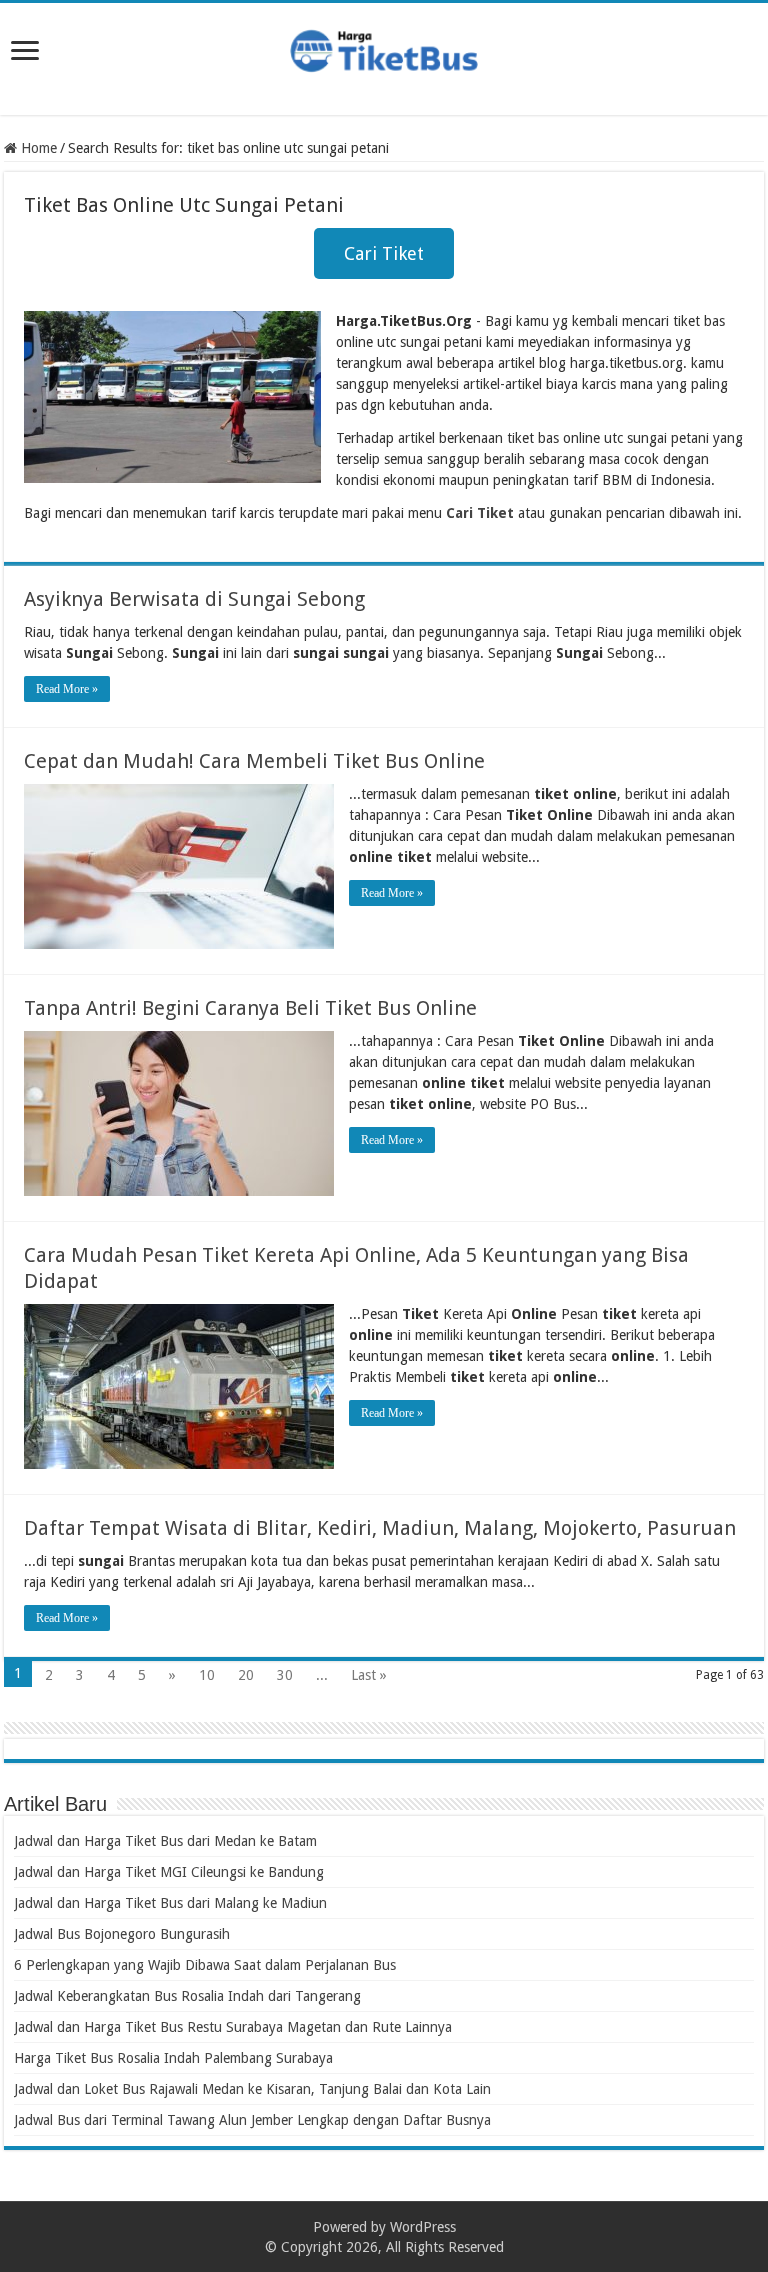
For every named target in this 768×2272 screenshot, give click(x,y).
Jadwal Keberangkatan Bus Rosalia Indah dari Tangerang (187, 1996)
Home (37, 148)
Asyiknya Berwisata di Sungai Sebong (194, 599)
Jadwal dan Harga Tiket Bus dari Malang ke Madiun (170, 1903)
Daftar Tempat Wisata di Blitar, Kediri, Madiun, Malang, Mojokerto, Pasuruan (380, 1528)
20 (246, 1675)
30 (285, 1675)
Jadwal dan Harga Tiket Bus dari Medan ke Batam (165, 1841)
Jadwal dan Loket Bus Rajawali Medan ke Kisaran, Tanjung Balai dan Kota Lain (252, 2089)
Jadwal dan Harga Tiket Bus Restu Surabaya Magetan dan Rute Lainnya (233, 2027)
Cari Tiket (384, 253)
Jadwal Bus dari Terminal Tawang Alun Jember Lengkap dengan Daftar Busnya (252, 2120)
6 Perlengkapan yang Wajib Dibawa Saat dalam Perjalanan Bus (205, 1965)
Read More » (67, 689)
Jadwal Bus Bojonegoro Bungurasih (122, 1934)
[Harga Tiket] (384, 47)
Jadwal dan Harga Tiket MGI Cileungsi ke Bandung (169, 1872)
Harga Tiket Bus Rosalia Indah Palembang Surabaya (173, 2058)
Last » (369, 1675)
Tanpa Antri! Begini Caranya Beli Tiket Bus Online (250, 1008)
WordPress (423, 2227)
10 (207, 1675)
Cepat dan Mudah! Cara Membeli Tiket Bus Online (254, 761)
